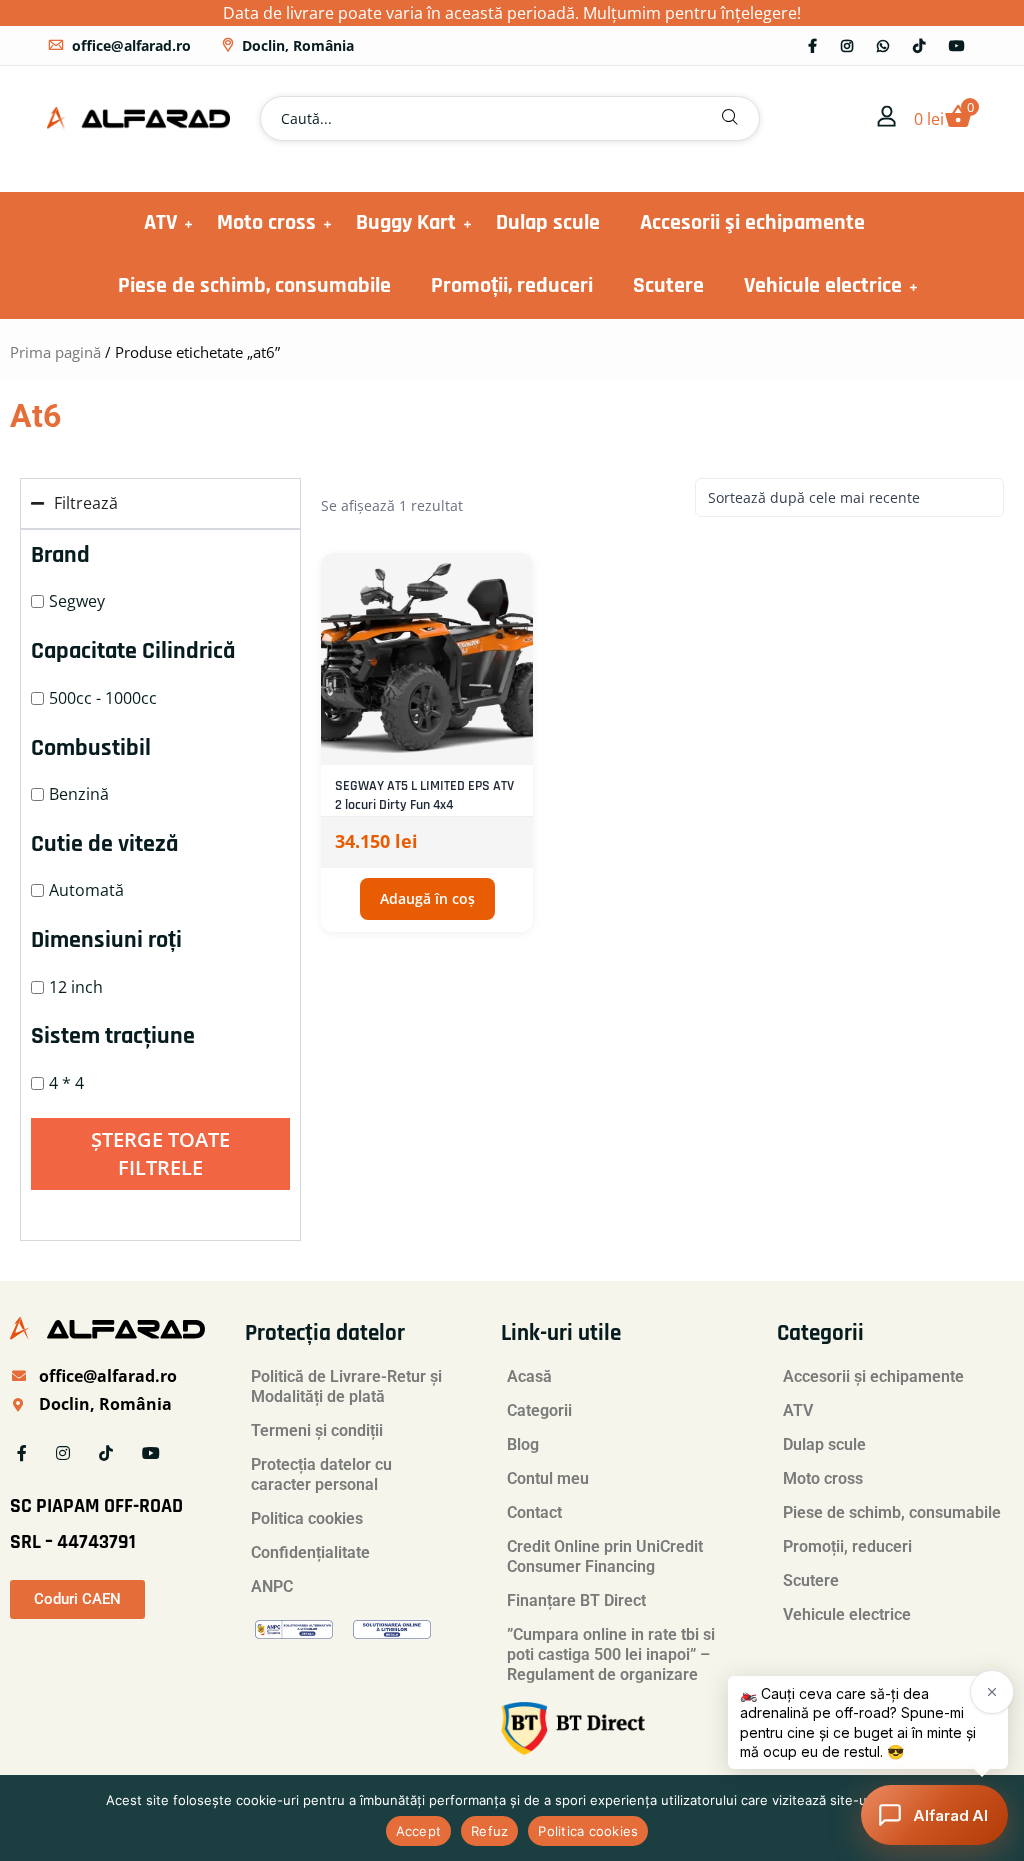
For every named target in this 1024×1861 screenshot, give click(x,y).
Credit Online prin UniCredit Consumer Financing (605, 1556)
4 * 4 (66, 1083)
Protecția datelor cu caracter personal (321, 1474)
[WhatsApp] (883, 45)
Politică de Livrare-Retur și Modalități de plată (346, 1386)
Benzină (79, 794)
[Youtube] (957, 45)
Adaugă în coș (427, 898)
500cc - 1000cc (103, 698)
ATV (160, 223)
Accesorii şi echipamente (752, 223)
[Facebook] (812, 45)
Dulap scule (548, 223)
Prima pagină (55, 352)
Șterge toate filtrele (160, 1153)
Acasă (529, 1376)
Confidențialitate (310, 1552)
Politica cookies (307, 1518)
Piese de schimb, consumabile (254, 286)
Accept (419, 1831)
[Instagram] (847, 45)
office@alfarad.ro (131, 45)
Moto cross (266, 223)
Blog (523, 1444)
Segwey (77, 601)
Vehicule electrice (823, 286)
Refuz (489, 1831)
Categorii (539, 1410)
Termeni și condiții (317, 1430)
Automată (86, 890)
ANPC (272, 1586)
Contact (534, 1512)
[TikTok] (919, 45)
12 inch (76, 987)
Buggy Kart (406, 223)
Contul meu (548, 1478)
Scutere (668, 286)
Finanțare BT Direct (576, 1600)
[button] (730, 118)
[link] (887, 118)
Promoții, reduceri (512, 286)
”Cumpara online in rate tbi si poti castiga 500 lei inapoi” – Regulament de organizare (611, 1654)
